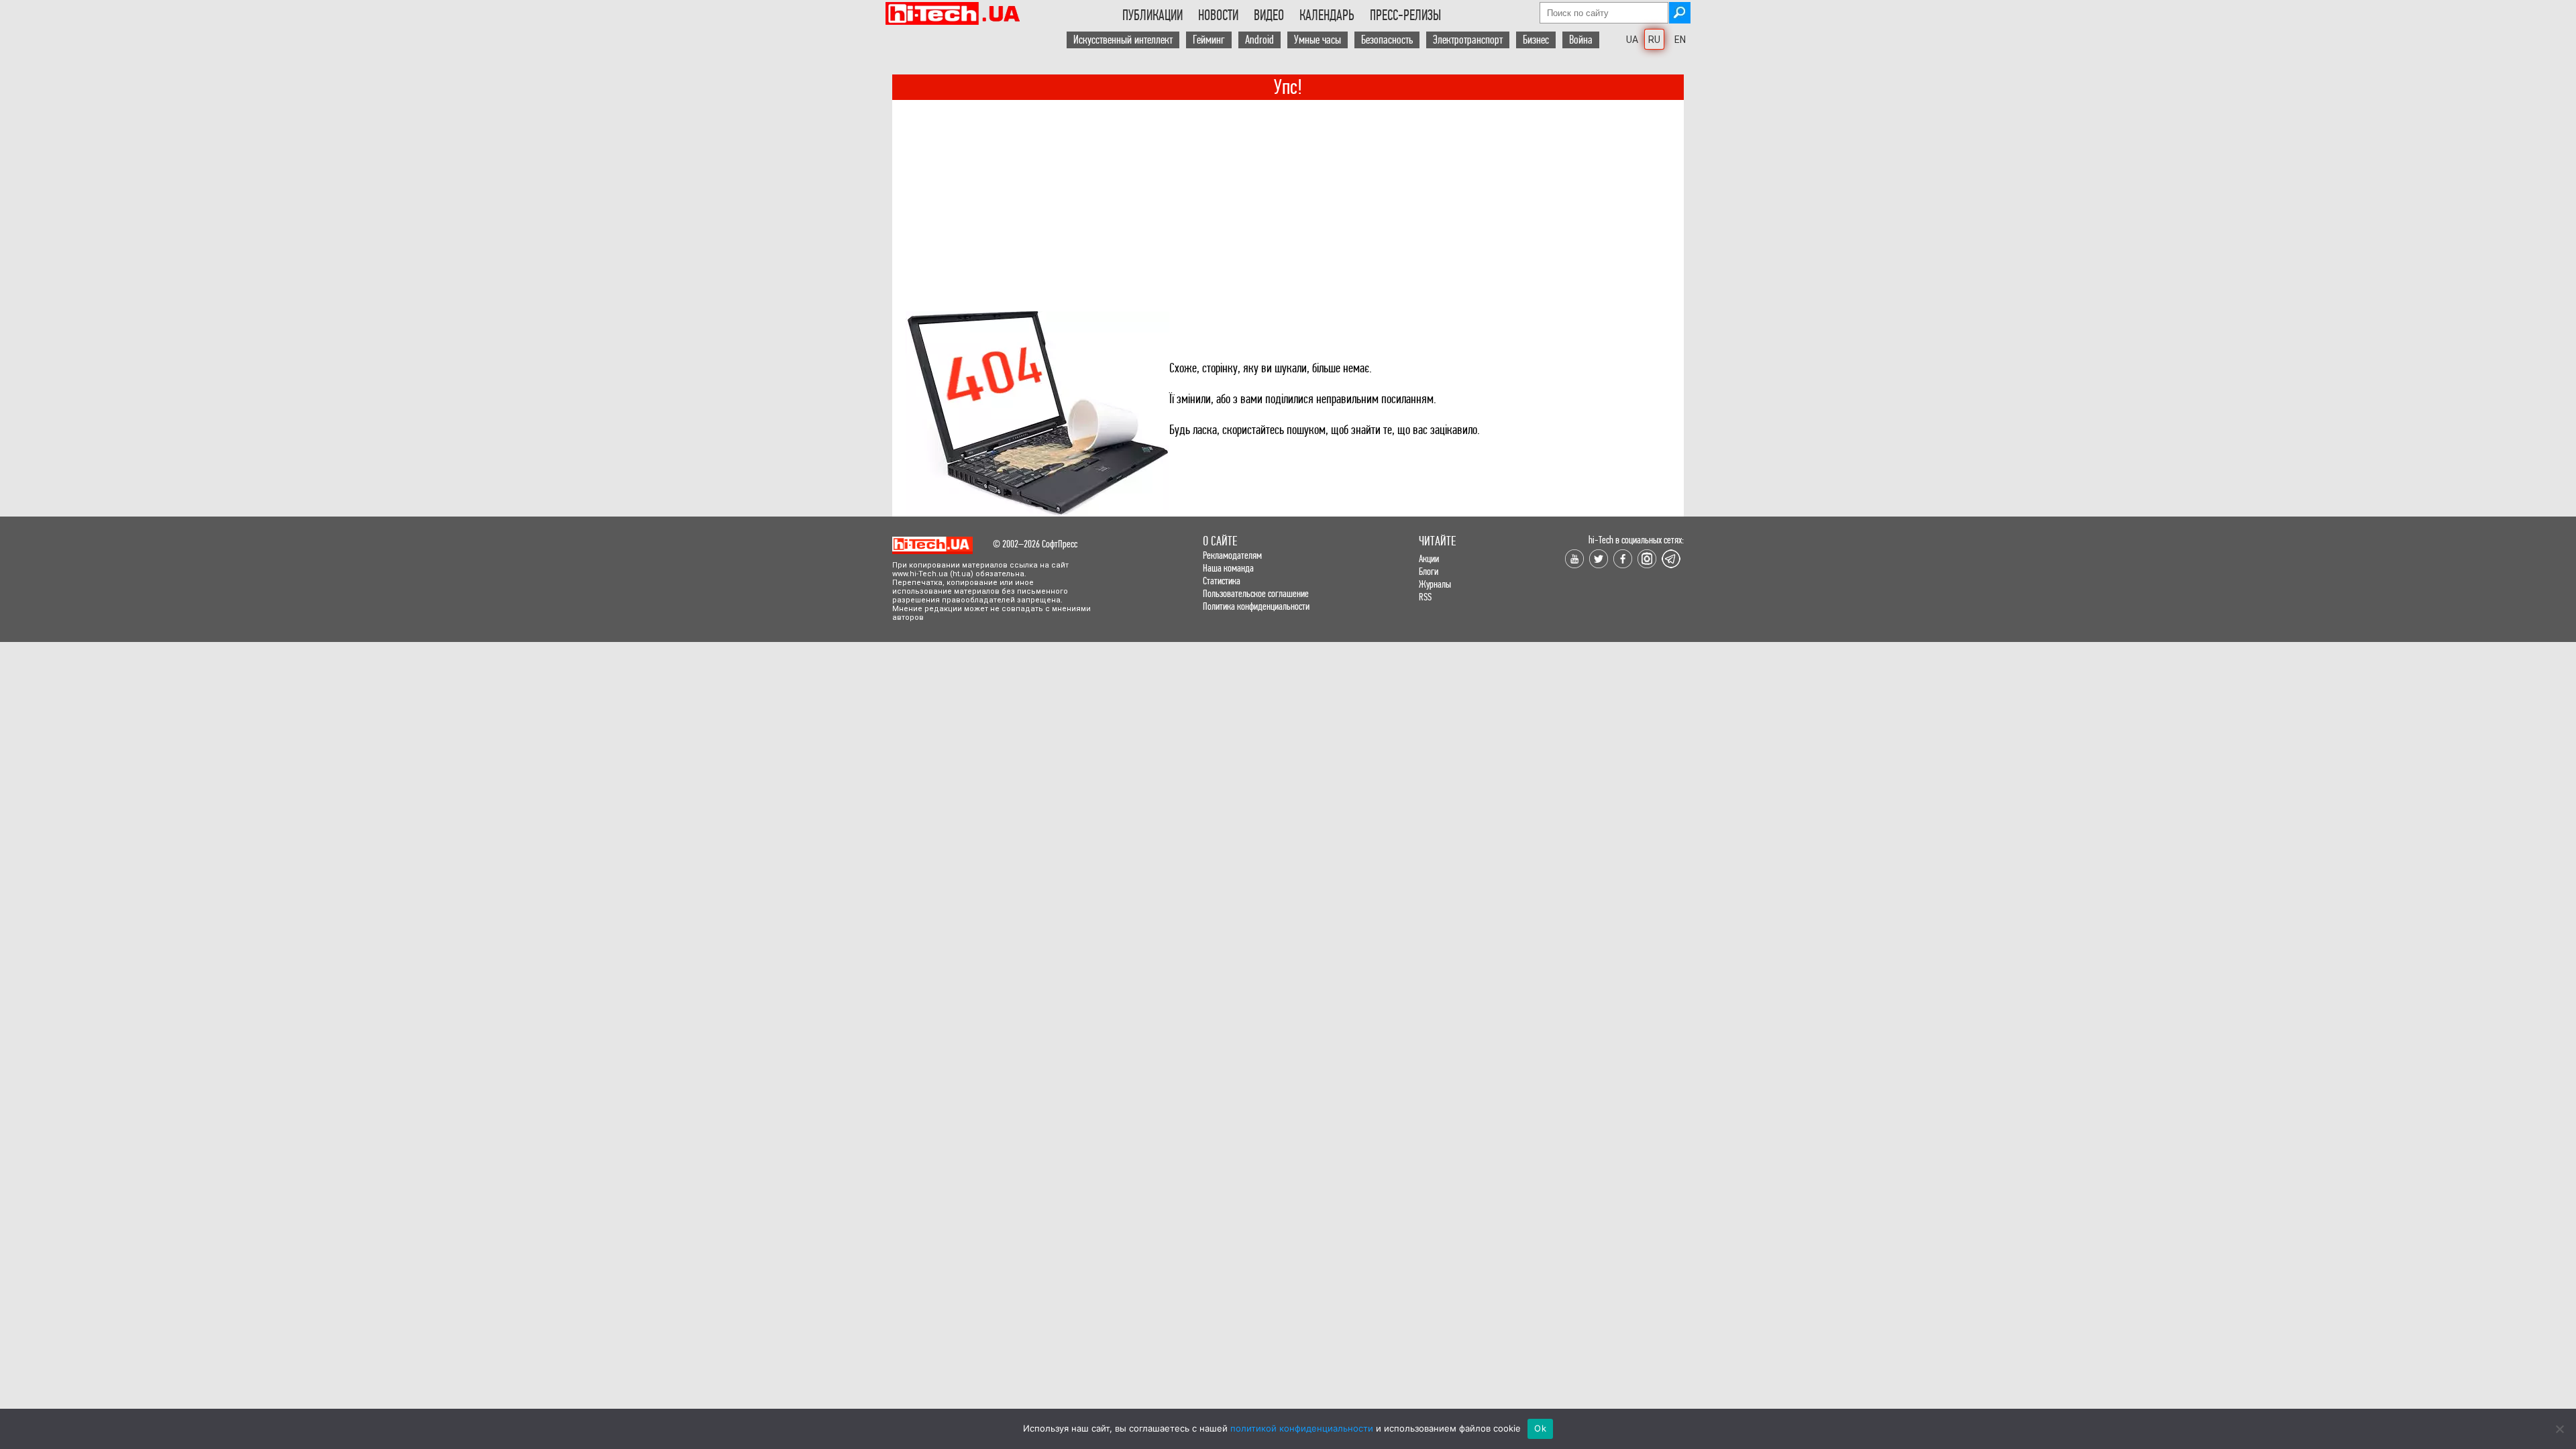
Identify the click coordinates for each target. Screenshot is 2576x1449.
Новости (1218, 15)
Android (1259, 40)
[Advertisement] (1288, 201)
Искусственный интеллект (1123, 40)
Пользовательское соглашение (1256, 593)
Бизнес (1536, 40)
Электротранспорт (1468, 40)
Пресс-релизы (1405, 15)
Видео (1269, 15)
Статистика (1222, 581)
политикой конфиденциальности (1302, 1428)
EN (1680, 40)
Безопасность (1387, 40)
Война (1581, 40)
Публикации (1152, 15)
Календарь (1327, 15)
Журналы (1435, 584)
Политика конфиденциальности (1256, 606)
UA (1632, 40)
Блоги (1429, 571)
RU (1654, 40)
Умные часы (1318, 40)
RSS (1425, 597)
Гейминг (1209, 40)
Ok (1540, 1428)
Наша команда (1228, 568)
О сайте (1220, 541)
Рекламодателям (1232, 555)
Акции (1429, 558)
